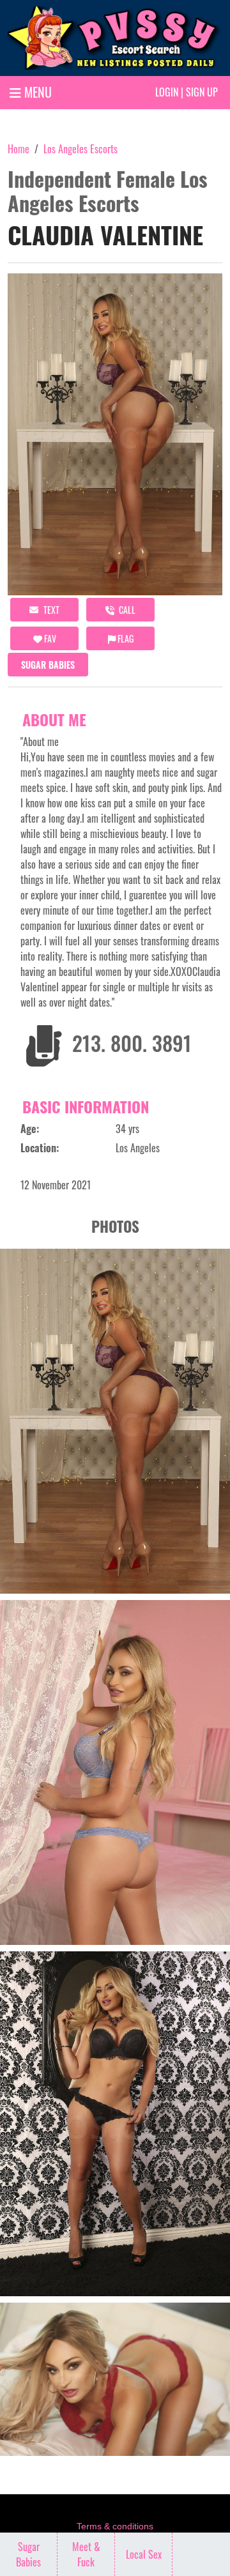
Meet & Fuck (86, 2554)
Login (167, 92)
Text (50, 610)
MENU (36, 92)
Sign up (202, 92)
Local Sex (144, 2554)
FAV (49, 638)
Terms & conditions (115, 2526)
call (126, 610)
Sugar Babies (48, 665)
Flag (125, 638)
